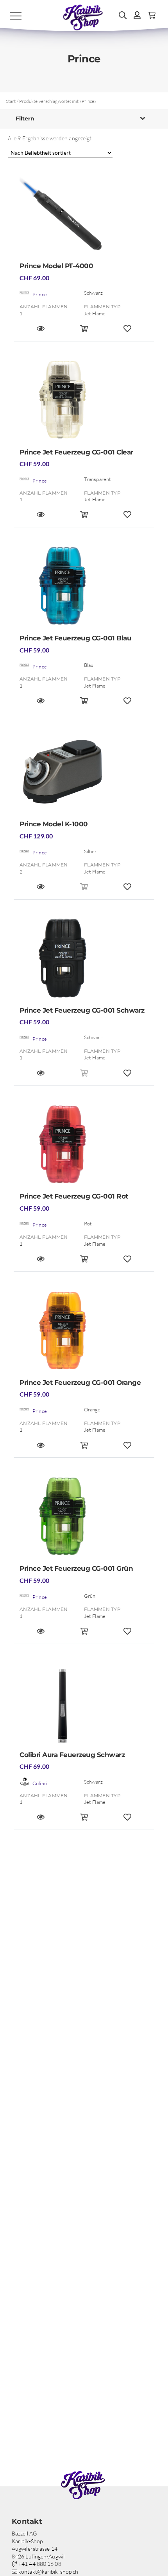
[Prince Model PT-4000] (84, 216)
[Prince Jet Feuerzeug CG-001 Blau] (84, 588)
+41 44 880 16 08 (39, 2564)
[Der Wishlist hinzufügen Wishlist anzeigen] (127, 332)
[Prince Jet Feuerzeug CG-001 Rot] (84, 1147)
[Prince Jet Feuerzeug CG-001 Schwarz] (84, 961)
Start (11, 101)
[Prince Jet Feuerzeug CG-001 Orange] (84, 1333)
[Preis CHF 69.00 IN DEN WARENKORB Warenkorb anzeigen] (84, 332)
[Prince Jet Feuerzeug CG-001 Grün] (84, 1519)
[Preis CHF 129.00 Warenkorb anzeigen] (84, 890)
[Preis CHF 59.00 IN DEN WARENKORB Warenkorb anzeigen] (84, 518)
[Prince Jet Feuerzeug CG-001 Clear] (84, 402)
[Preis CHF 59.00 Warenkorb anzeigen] (84, 1076)
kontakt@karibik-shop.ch (48, 2572)
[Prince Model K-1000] (84, 774)
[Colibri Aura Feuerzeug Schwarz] (84, 1705)
